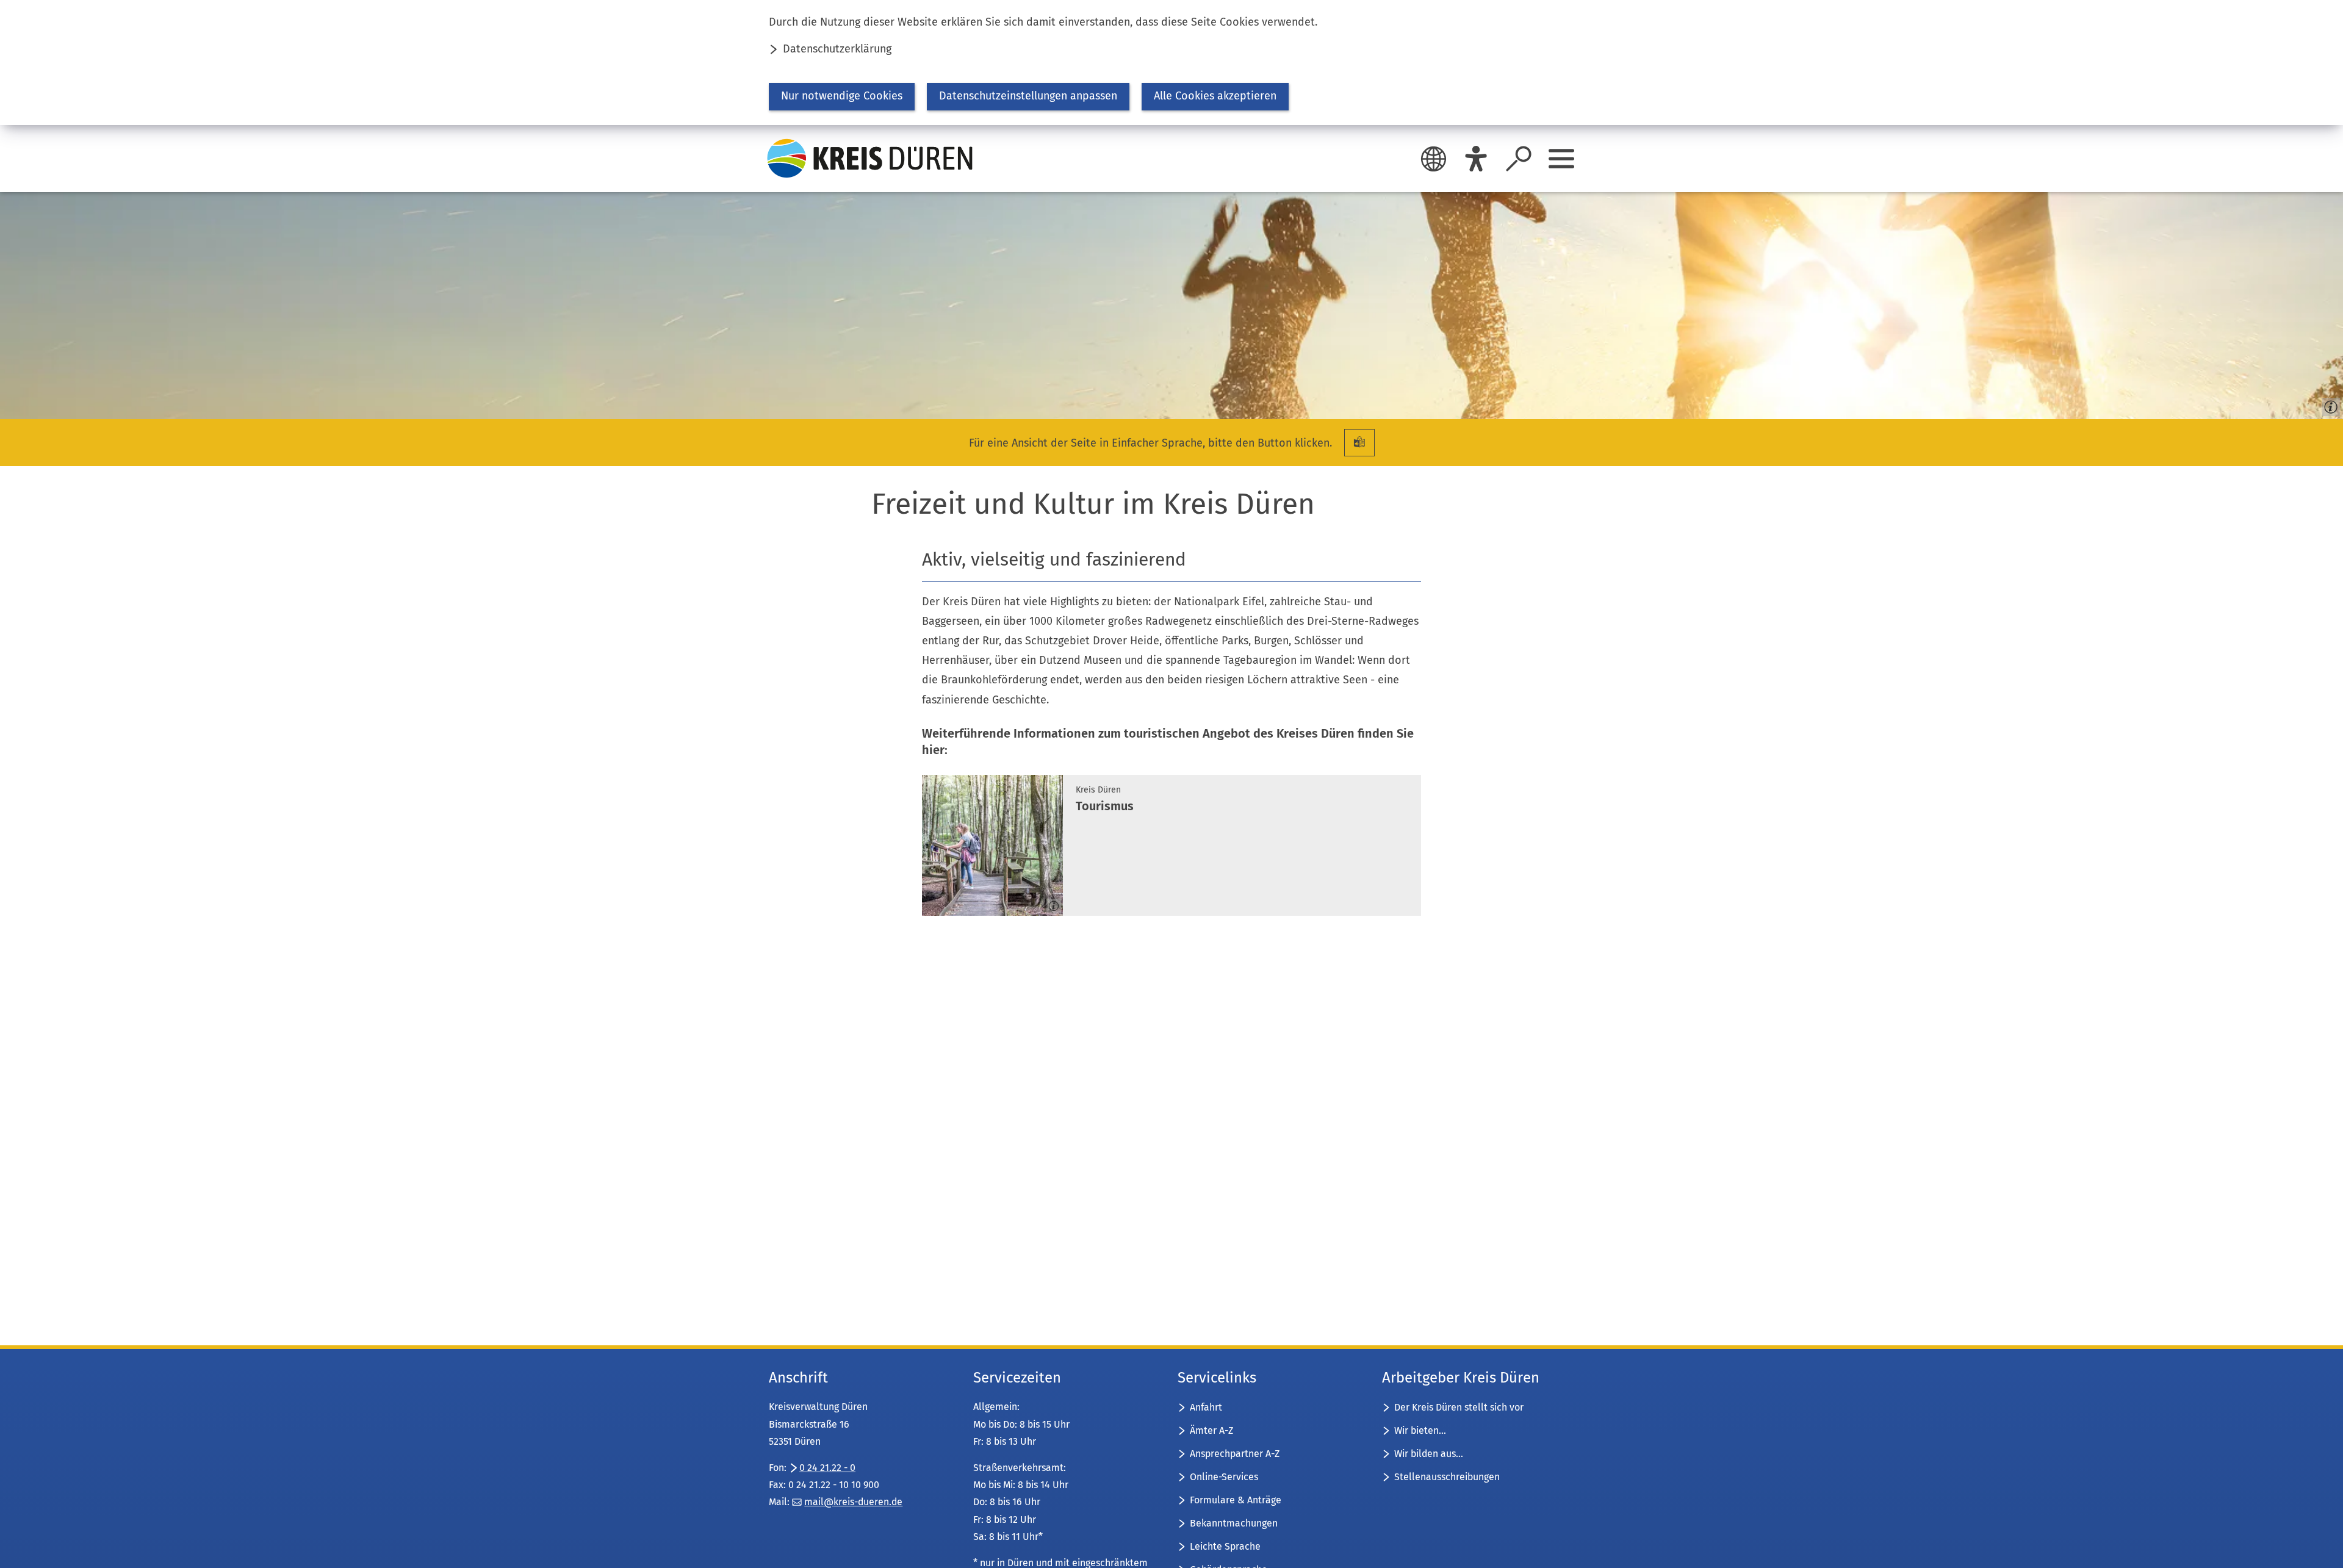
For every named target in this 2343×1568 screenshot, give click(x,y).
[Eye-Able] (1476, 159)
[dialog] (1171, 63)
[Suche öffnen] (1519, 159)
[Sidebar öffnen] (1561, 159)
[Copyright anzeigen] (2328, 405)
